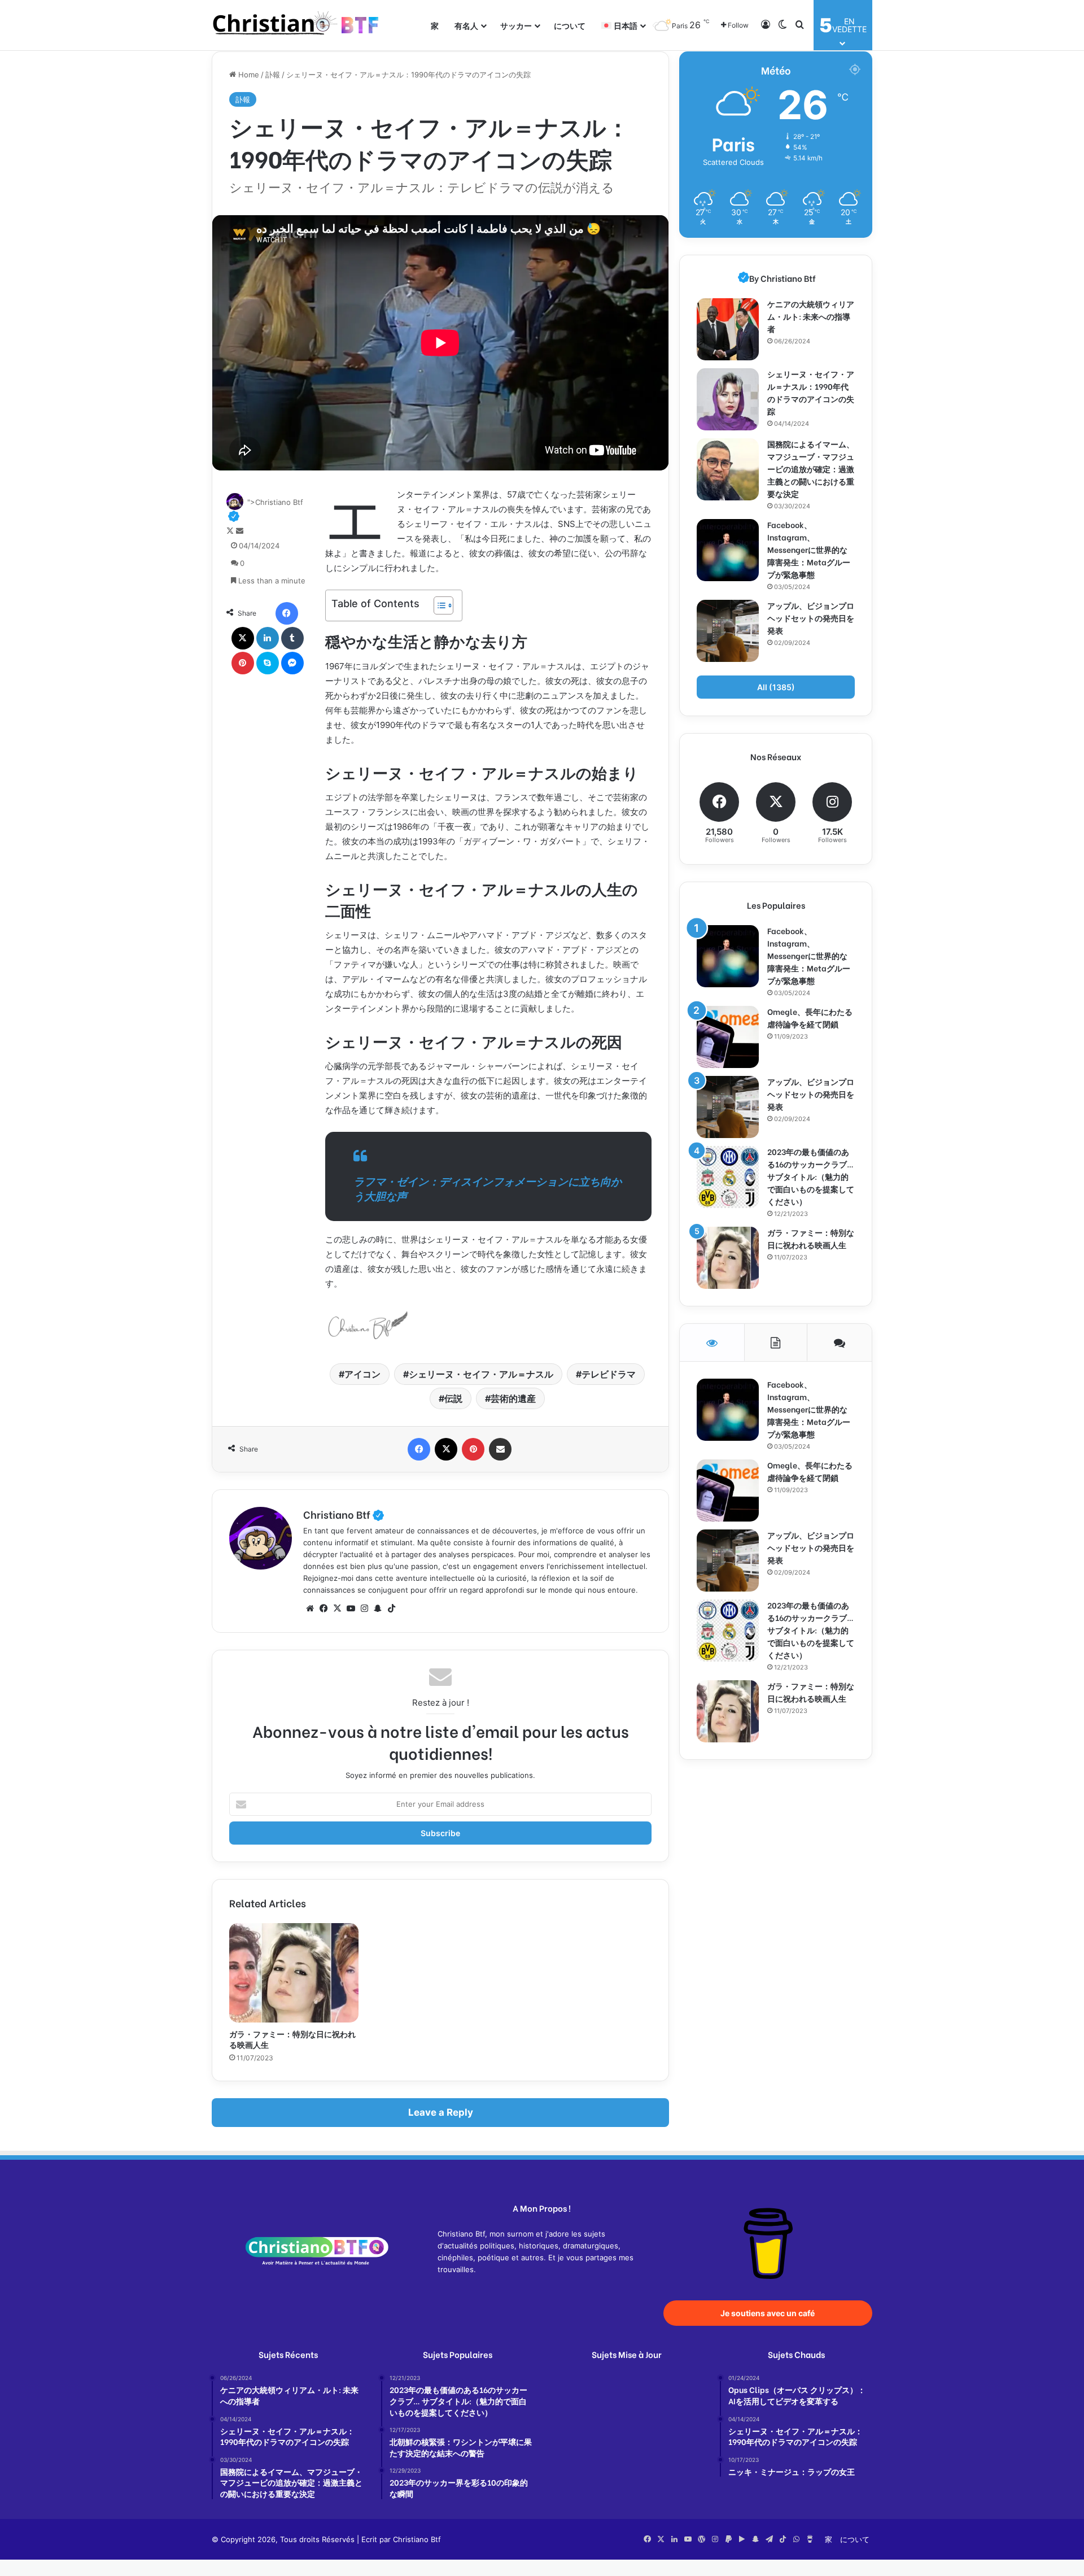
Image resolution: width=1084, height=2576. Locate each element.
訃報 (273, 75)
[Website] (310, 1609)
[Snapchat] (378, 1609)
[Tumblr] (292, 638)
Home (248, 75)
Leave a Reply (441, 2112)
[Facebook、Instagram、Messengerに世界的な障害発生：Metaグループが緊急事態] (728, 550)
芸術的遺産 (513, 1398)
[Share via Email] (500, 1449)
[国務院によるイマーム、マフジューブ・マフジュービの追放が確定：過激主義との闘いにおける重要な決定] (728, 469)
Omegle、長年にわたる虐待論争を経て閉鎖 (810, 1017)
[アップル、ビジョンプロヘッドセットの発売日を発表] (728, 631)
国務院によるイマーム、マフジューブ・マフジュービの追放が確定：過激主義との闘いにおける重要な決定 (811, 468)
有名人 (466, 25)
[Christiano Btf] (296, 25)
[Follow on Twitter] (231, 531)
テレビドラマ (609, 1374)
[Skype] (268, 663)
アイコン (362, 1374)
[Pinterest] (243, 663)
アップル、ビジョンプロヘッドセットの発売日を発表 (811, 618)
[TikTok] (391, 1609)
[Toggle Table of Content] (438, 605)
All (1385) (776, 687)
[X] (243, 638)
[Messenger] (292, 663)
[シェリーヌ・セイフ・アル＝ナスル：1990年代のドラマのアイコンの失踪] (728, 399)
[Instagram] (364, 1609)
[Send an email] (240, 531)
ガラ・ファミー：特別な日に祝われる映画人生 (292, 2039)
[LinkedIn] (268, 638)
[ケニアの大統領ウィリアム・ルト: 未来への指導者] (728, 329)
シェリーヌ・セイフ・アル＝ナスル (481, 1374)
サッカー (516, 25)
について (570, 25)
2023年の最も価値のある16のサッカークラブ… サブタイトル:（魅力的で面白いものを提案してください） (811, 1176)
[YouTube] (351, 1609)
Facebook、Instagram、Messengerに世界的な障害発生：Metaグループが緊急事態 (809, 549)
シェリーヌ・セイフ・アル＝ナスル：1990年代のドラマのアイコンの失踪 (811, 392)
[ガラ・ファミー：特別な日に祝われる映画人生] (294, 1973)
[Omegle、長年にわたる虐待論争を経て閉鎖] (728, 1037)
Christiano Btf (344, 1514)
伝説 (453, 1398)
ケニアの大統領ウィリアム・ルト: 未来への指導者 (811, 316)
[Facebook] (287, 613)
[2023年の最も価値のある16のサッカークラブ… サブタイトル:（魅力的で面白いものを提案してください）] (728, 1177)
